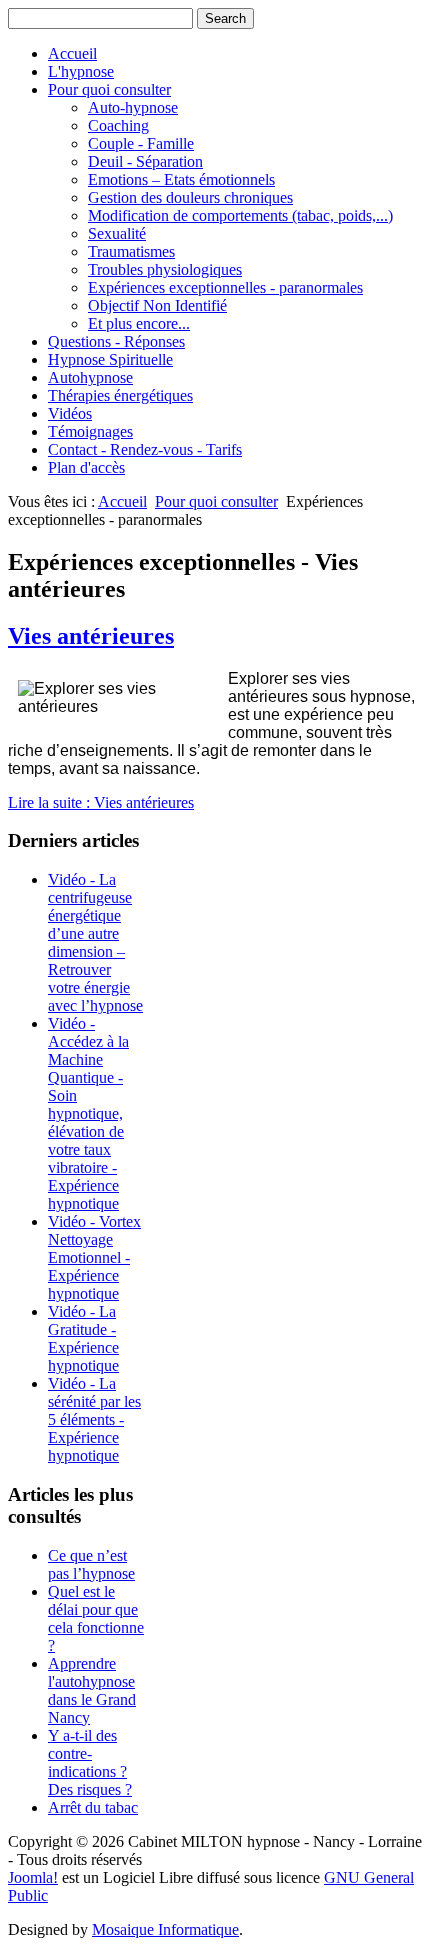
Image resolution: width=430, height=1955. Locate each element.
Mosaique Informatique (165, 1929)
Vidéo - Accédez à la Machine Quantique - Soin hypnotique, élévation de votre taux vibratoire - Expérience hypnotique (88, 1113)
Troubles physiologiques (165, 269)
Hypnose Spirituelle (110, 359)
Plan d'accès (86, 467)
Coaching (118, 125)
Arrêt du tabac (93, 1807)
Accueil (72, 53)
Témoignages (90, 431)
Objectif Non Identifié (157, 305)
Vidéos (70, 413)
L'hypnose (81, 71)
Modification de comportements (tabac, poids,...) (240, 215)
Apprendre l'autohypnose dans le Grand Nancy (92, 1690)
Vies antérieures (91, 636)
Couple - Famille (141, 143)
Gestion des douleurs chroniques (190, 197)
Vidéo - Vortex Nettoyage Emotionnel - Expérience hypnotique (94, 1257)
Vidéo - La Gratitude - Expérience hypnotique (83, 1338)
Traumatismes (131, 251)
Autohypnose (90, 377)
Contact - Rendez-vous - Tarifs (145, 449)
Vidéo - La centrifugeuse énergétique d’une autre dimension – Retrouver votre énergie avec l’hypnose (95, 942)
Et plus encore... (139, 323)
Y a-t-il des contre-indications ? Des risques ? (90, 1762)
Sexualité (117, 233)
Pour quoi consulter (109, 89)
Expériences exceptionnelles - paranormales (225, 287)
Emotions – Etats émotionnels (181, 179)
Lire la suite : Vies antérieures (101, 802)
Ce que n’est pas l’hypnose (91, 1564)
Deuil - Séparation (145, 161)
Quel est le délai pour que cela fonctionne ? (96, 1618)
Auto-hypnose (133, 107)
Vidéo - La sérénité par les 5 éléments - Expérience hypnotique (94, 1419)
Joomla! (33, 1877)
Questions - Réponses (116, 341)
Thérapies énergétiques (120, 395)
